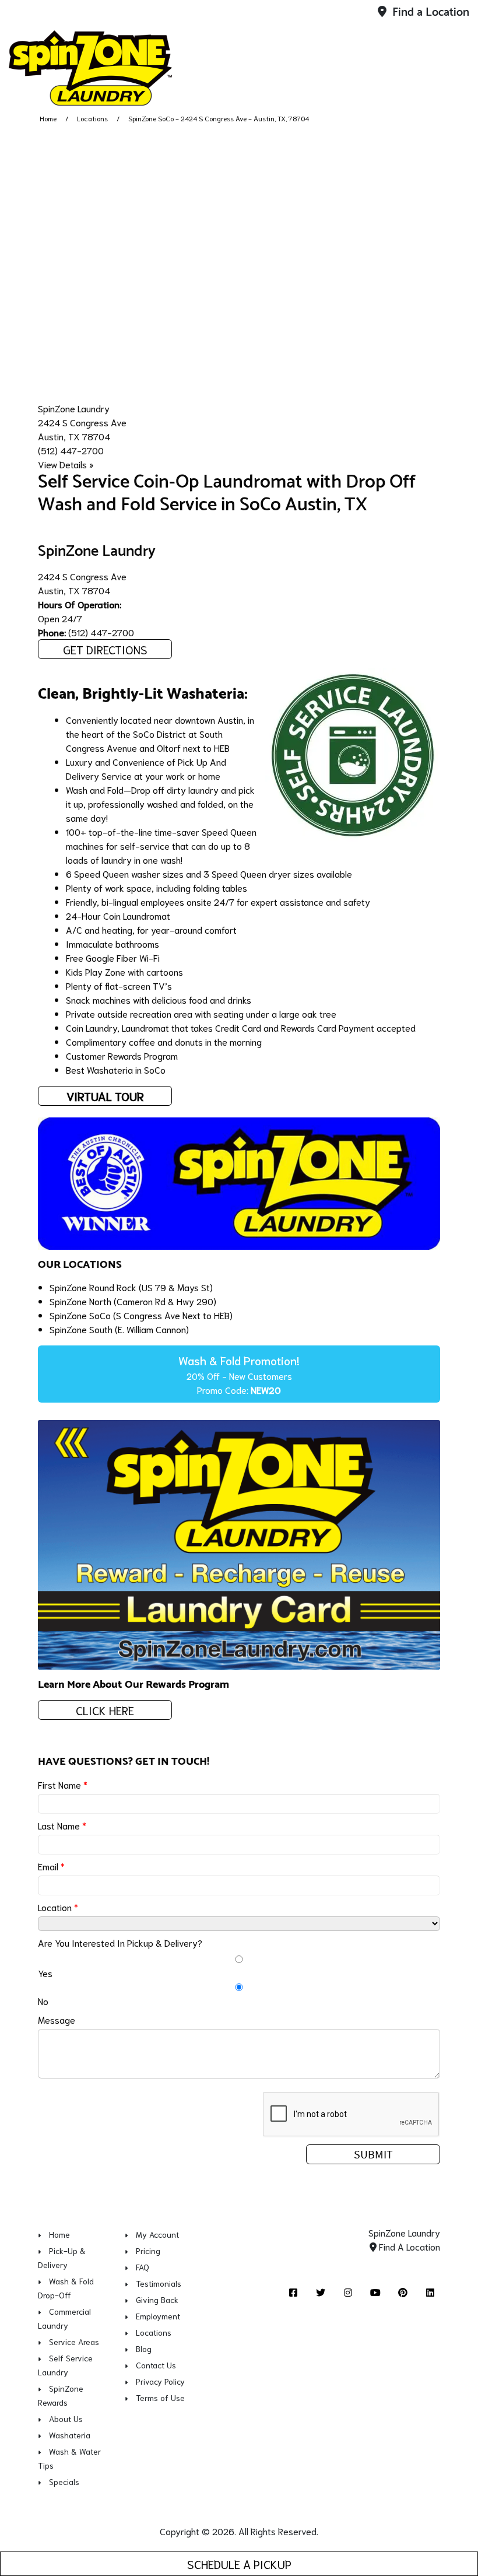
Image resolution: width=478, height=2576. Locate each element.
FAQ (143, 2267)
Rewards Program (143, 1055)
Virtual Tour (105, 1096)
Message (57, 2019)
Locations (92, 118)
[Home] (90, 68)
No (43, 2001)
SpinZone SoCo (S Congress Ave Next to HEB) (141, 1315)
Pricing (148, 2251)
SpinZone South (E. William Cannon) (119, 1329)
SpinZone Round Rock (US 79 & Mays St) (131, 1287)
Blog (144, 2349)
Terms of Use (160, 2398)
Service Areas (74, 2342)
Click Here (105, 1710)
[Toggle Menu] (456, 66)
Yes (45, 1973)
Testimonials (159, 2283)
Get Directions (105, 649)
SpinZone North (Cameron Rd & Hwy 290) (133, 1301)
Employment (158, 2316)
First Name (63, 1784)
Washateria (70, 2435)
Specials (64, 2482)
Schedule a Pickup (239, 2564)
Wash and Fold (95, 789)
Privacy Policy (160, 2381)
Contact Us (156, 2365)
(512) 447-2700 (71, 450)
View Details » (66, 464)
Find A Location (408, 2246)
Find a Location (429, 13)
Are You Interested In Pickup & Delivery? (120, 1942)
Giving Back (157, 2300)
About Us (66, 2419)
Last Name (62, 1825)
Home (48, 118)
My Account (157, 2234)
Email (51, 1866)
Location (58, 1907)
